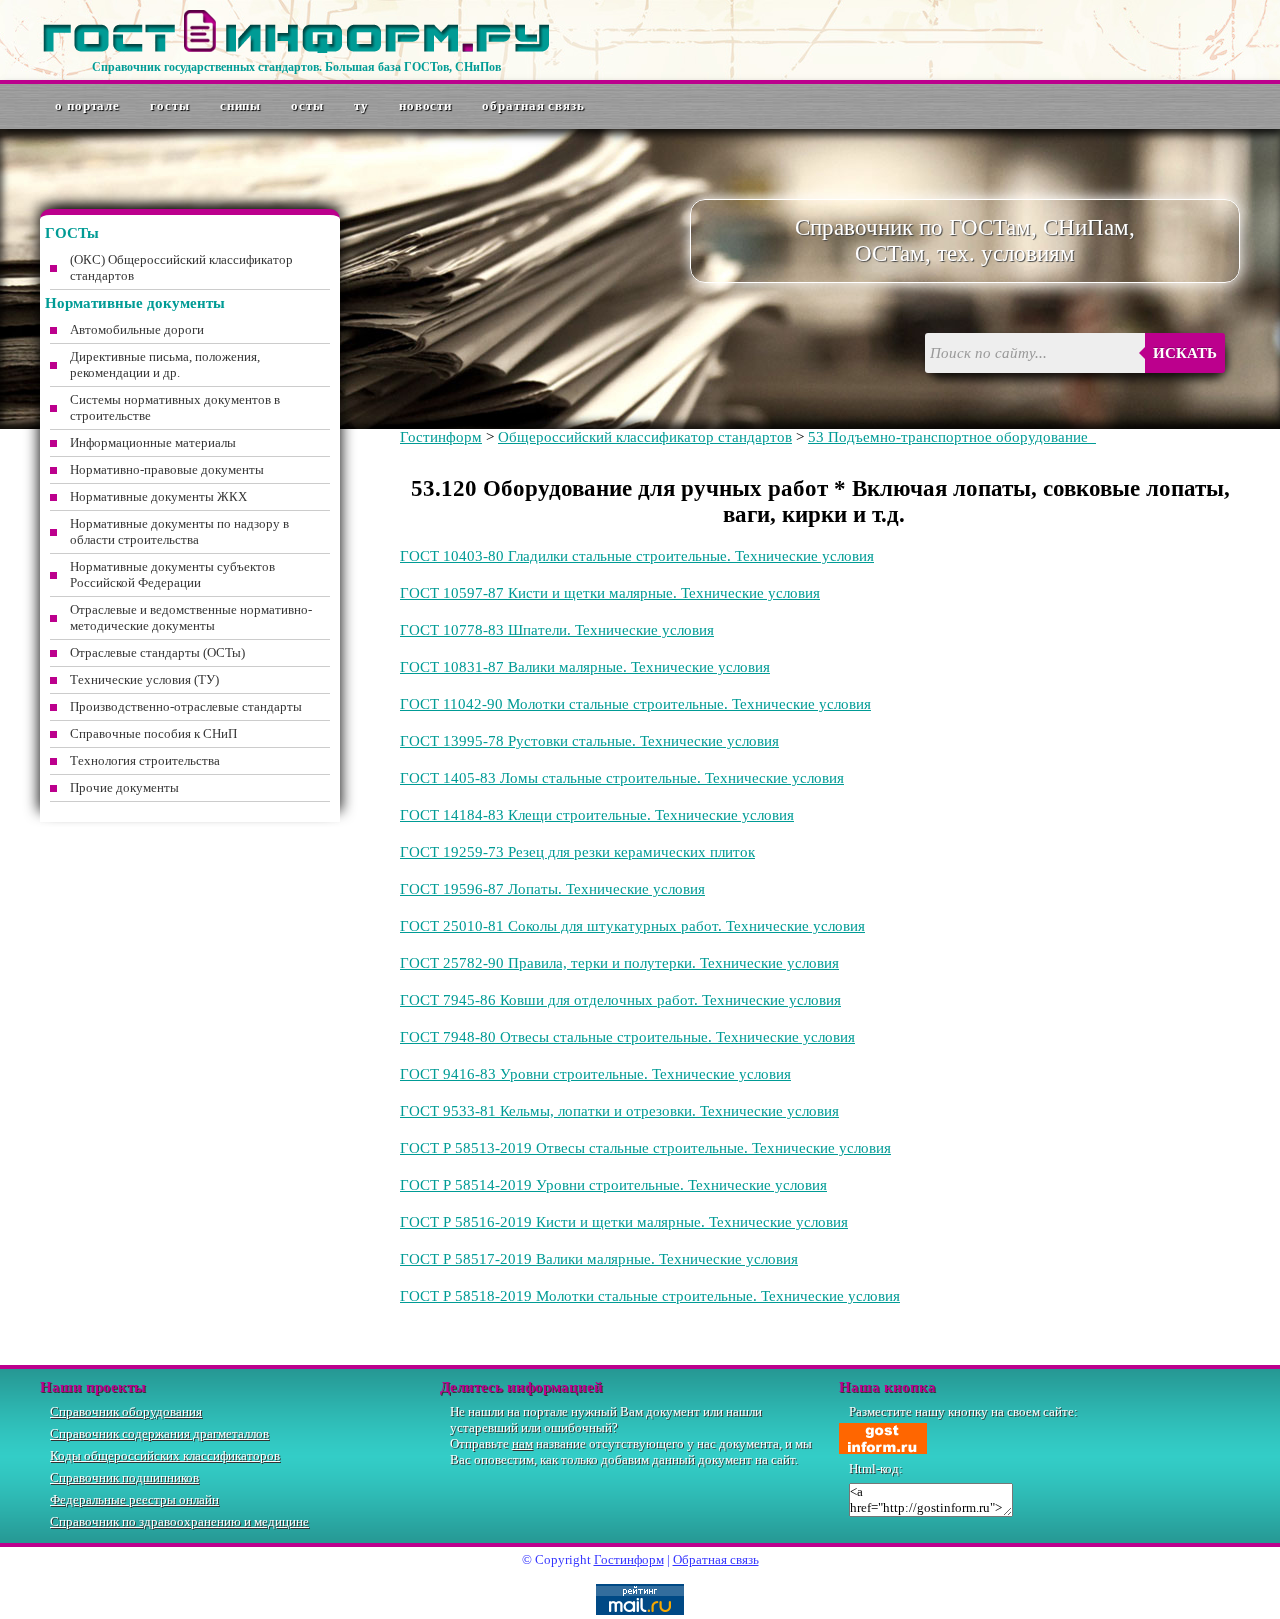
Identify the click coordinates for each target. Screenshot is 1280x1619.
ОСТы (307, 105)
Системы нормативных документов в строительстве (175, 407)
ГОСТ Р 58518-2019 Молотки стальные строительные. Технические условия (650, 1296)
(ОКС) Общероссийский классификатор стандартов (181, 267)
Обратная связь (533, 105)
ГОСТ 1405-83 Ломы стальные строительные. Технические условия (622, 778)
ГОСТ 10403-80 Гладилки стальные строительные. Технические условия (637, 556)
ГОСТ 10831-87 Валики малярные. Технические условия (585, 667)
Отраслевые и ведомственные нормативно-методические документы (191, 617)
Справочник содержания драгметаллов (159, 1433)
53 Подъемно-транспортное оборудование (952, 437)
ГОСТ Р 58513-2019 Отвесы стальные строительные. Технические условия (645, 1148)
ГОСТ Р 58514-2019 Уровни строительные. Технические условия (613, 1185)
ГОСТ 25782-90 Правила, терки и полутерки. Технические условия (619, 963)
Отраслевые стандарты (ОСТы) (157, 652)
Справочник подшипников (124, 1477)
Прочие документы (124, 787)
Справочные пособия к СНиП (153, 733)
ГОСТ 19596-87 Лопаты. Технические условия (552, 889)
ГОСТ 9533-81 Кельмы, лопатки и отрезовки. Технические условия (619, 1111)
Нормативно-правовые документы (167, 469)
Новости (425, 105)
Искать (1185, 353)
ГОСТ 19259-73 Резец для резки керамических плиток (577, 852)
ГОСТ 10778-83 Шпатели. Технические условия (557, 630)
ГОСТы (170, 105)
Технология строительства (145, 760)
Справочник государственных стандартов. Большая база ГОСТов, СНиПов (296, 67)
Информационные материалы (153, 442)
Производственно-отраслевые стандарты (186, 706)
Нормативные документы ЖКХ (158, 496)
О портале (87, 105)
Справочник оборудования (126, 1411)
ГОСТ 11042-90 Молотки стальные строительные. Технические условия (635, 704)
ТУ (361, 105)
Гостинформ (441, 437)
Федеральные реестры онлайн (134, 1499)
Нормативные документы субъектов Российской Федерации (172, 574)
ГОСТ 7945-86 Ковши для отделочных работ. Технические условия (620, 1000)
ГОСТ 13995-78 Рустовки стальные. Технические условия (589, 741)
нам (522, 1443)
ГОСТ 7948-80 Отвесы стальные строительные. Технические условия (627, 1037)
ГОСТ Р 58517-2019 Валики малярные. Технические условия (599, 1259)
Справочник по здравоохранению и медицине (179, 1521)
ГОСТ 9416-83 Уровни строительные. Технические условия (595, 1074)
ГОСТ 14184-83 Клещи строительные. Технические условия (597, 815)
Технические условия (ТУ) (144, 679)
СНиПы (241, 105)
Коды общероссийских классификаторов (165, 1455)
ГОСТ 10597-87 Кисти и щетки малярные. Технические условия (610, 593)
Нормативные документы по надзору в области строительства (179, 531)
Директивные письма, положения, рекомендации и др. (165, 364)
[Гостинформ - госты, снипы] (296, 49)
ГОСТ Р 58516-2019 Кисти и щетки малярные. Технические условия (624, 1222)
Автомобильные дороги (137, 329)
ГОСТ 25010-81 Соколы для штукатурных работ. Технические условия (632, 926)
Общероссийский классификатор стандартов (645, 437)
